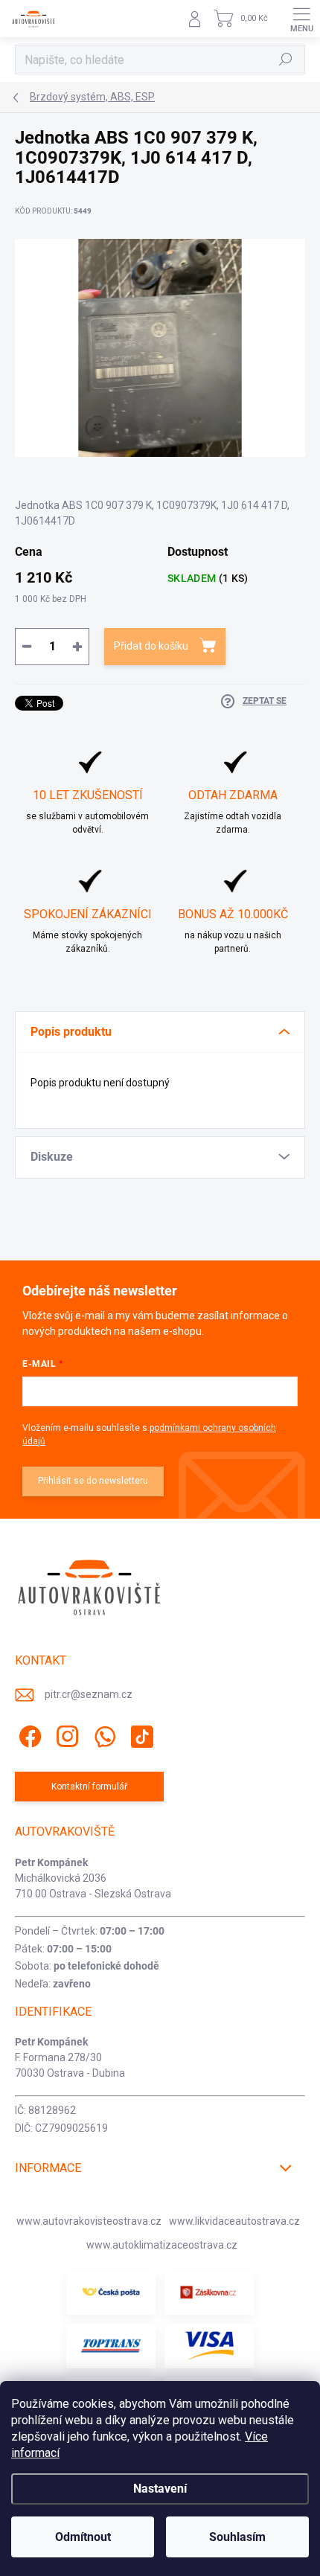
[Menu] (301, 19)
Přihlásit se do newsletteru (93, 1481)
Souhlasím (237, 2537)
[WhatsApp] (102, 1734)
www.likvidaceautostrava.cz (234, 2221)
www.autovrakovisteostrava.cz (89, 2221)
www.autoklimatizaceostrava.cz (162, 2245)
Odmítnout (83, 2537)
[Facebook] (28, 1734)
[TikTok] (140, 1734)
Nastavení (160, 2489)
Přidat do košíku (151, 646)
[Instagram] (65, 1734)
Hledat (286, 60)
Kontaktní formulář (89, 1787)
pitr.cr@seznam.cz (89, 1694)
